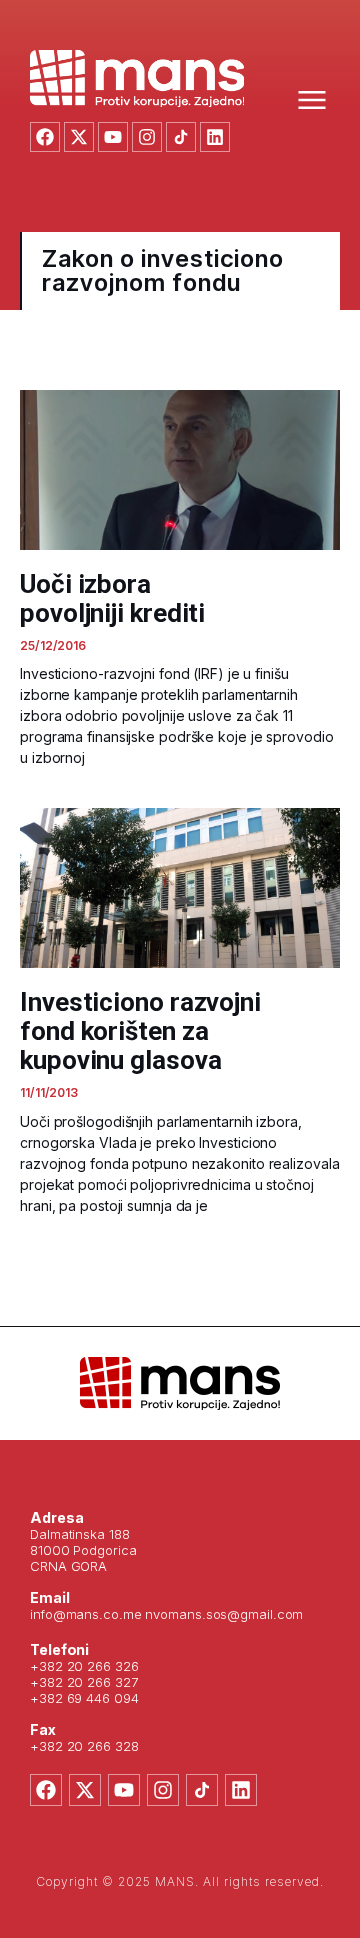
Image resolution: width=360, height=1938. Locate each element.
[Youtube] (113, 137)
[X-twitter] (79, 137)
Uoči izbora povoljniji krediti (112, 598)
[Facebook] (45, 137)
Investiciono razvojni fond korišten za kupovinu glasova (140, 1031)
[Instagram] (147, 137)
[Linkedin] (215, 137)
